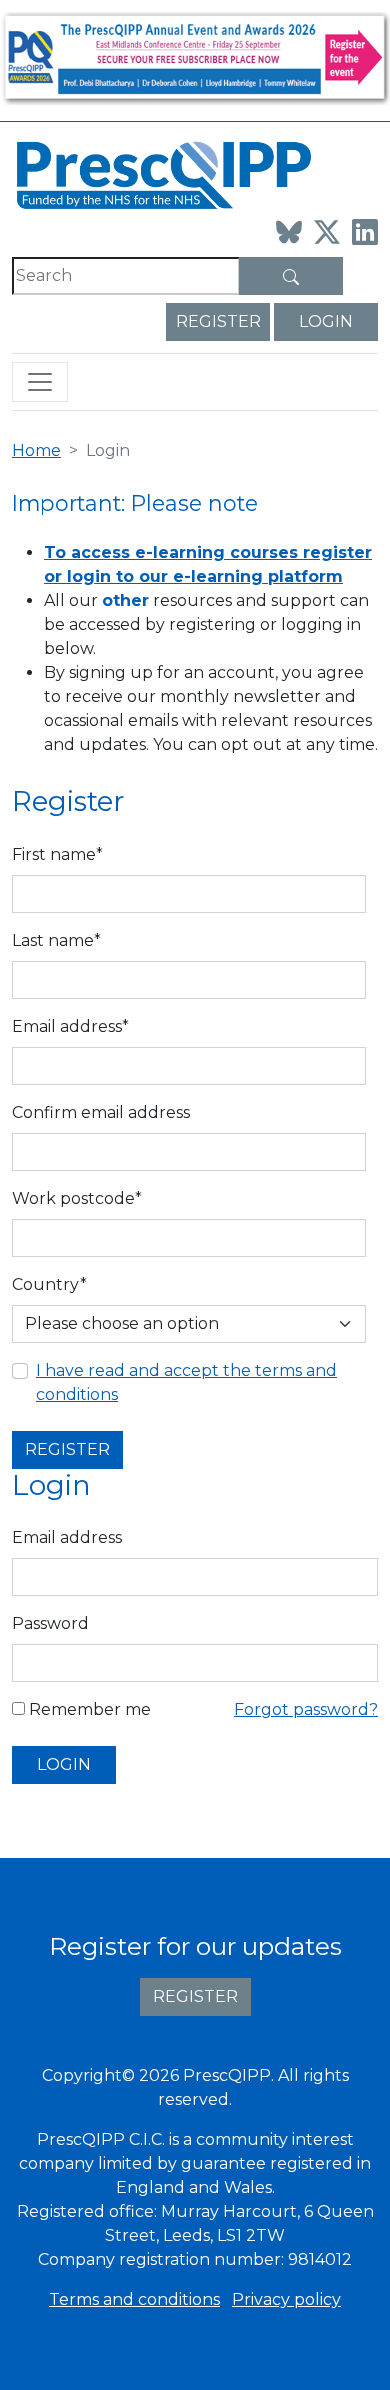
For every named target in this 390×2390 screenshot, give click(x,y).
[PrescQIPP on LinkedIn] (365, 232)
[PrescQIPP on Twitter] (327, 232)
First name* (57, 854)
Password (50, 1623)
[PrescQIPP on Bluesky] (289, 232)
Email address (67, 1537)
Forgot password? (306, 1709)
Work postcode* (77, 1198)
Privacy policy (286, 2299)
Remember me (88, 1709)
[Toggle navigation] (40, 382)
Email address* (70, 1026)
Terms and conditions (134, 2299)
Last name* (56, 940)
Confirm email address (101, 1112)
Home (36, 450)
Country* (49, 1284)
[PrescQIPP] (162, 173)
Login (326, 321)
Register (218, 321)
